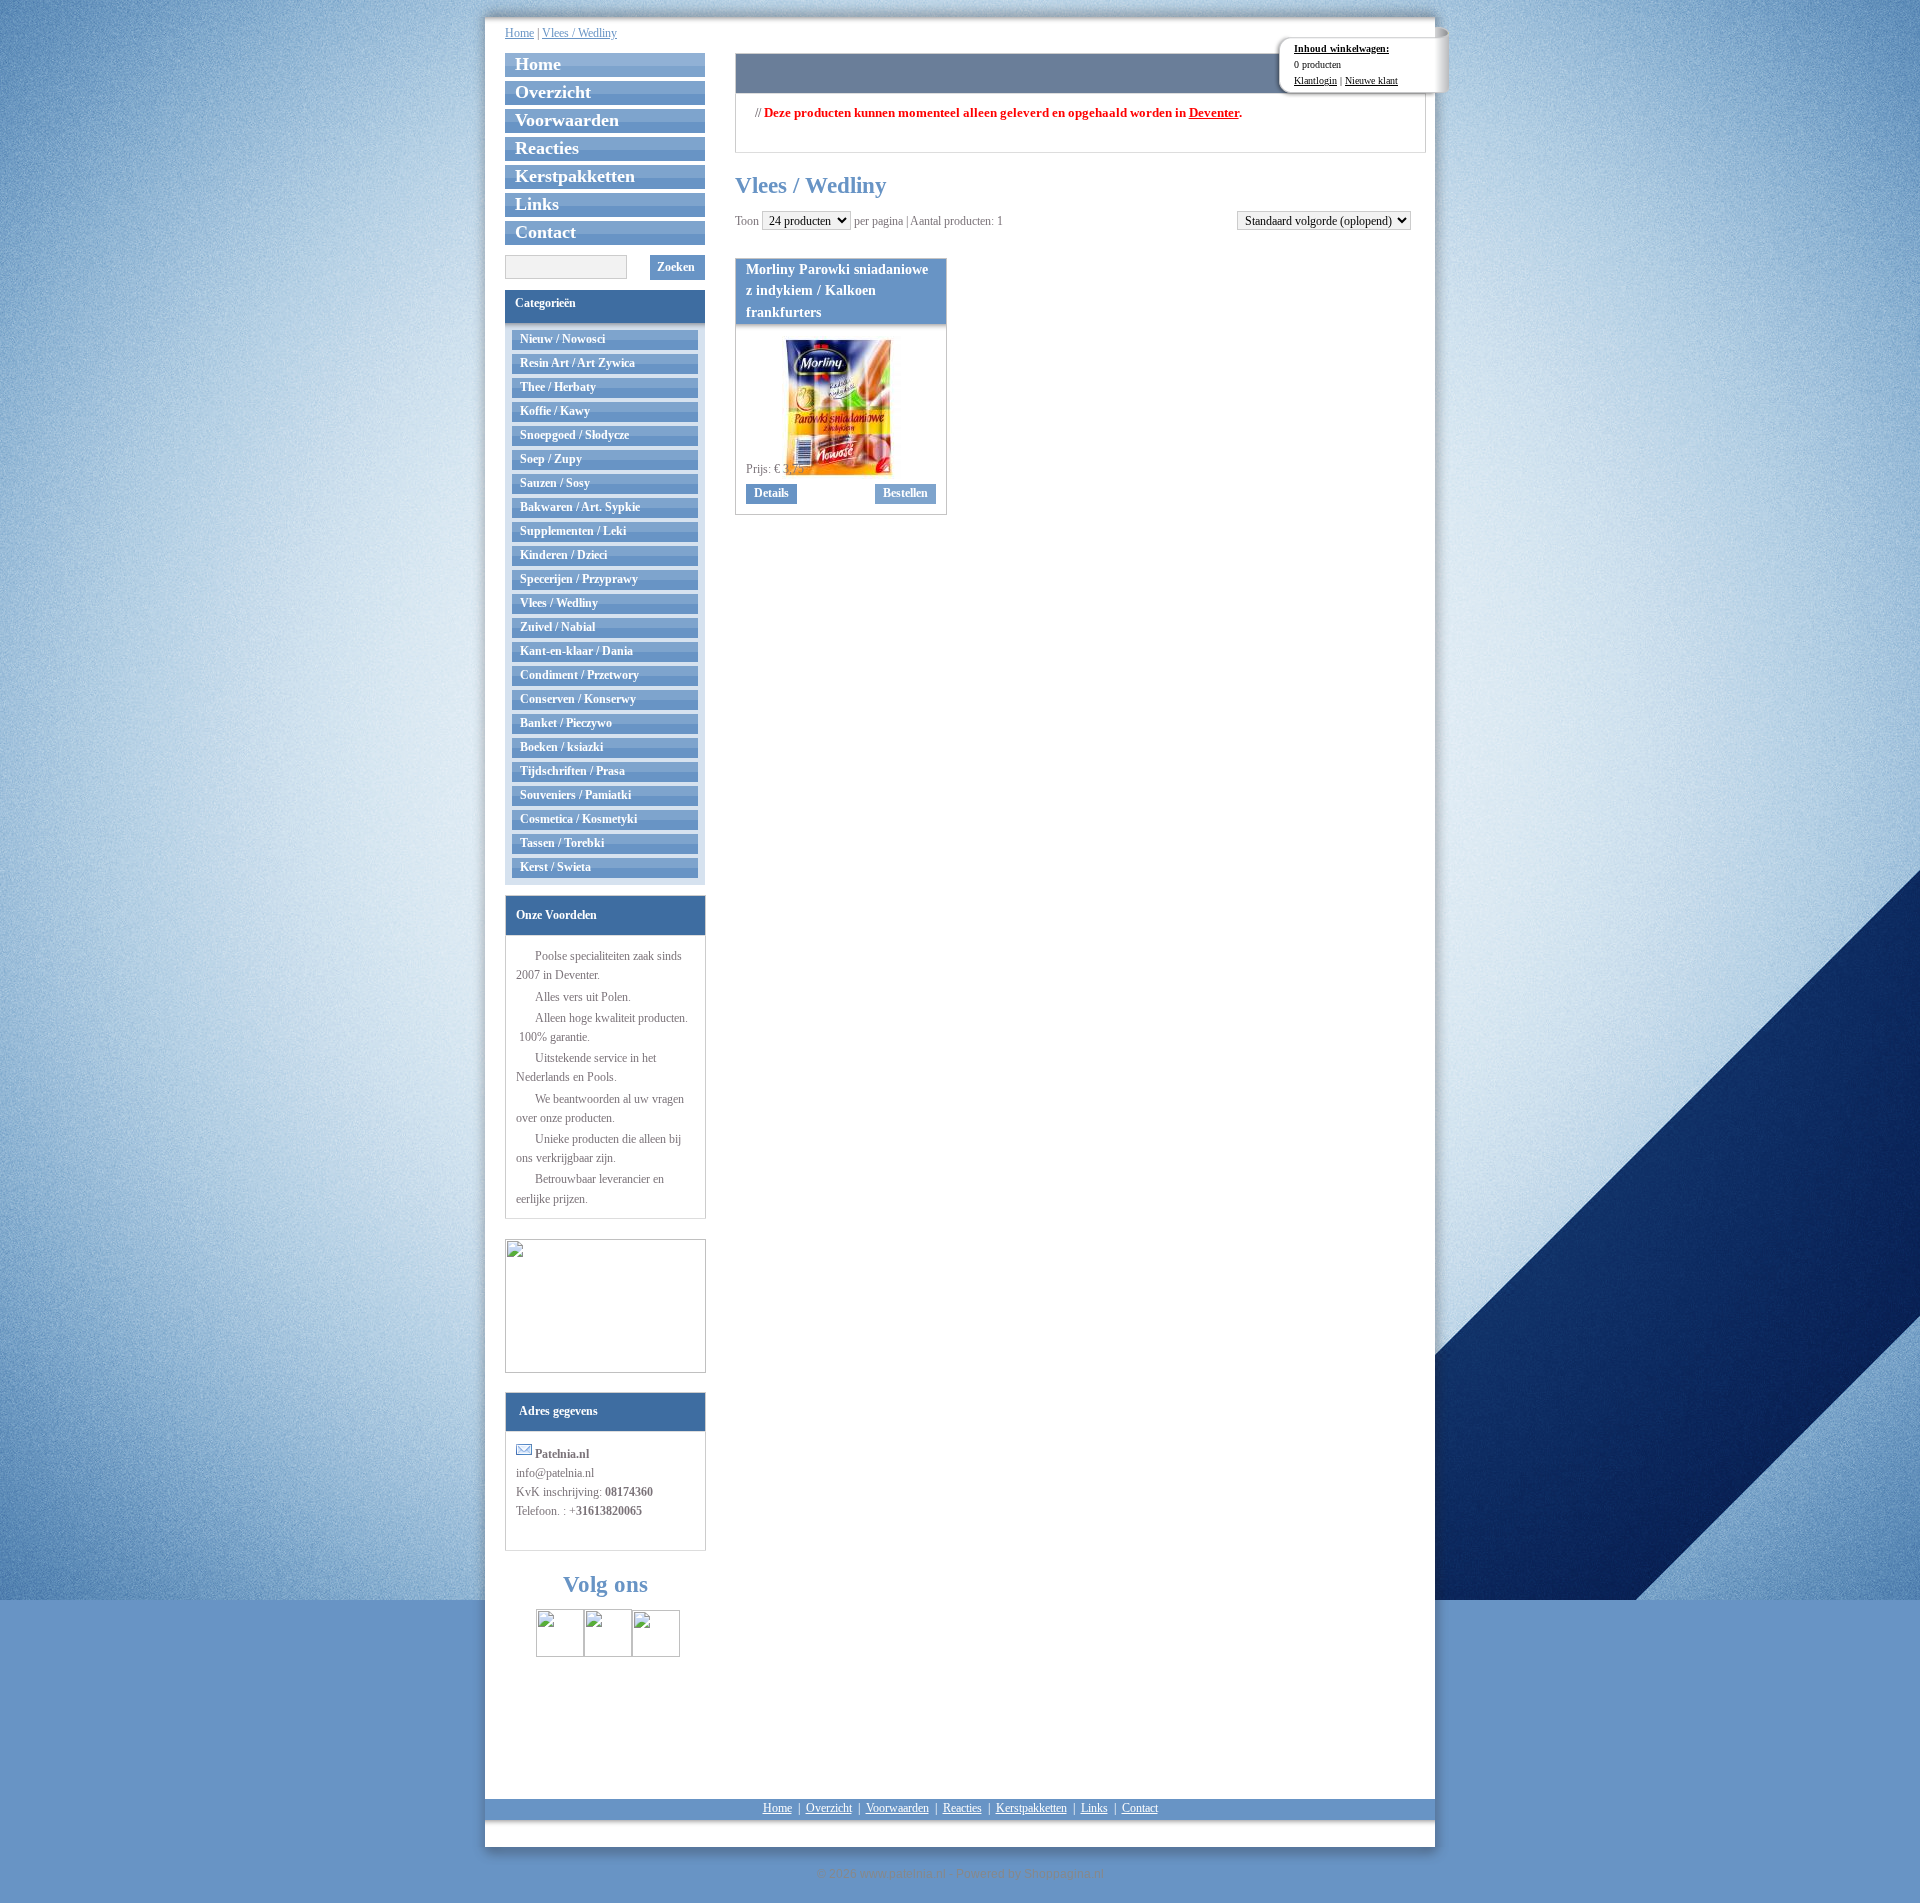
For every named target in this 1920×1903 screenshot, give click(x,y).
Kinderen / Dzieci (563, 555)
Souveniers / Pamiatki (575, 795)
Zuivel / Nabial (557, 627)
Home (519, 33)
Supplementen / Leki (573, 531)
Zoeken (676, 267)
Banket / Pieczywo (566, 723)
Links (537, 204)
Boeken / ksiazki (561, 747)
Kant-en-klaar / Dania (576, 651)
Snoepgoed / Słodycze (574, 435)
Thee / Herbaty (558, 387)
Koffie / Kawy (555, 411)
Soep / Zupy (551, 459)
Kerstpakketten (575, 176)
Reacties (547, 148)
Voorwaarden (567, 120)
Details (771, 493)
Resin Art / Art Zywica (577, 363)
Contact (545, 232)
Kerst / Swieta (555, 867)
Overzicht (553, 92)
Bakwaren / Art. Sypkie (580, 507)
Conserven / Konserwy (578, 699)
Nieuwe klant (1371, 80)
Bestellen (905, 493)
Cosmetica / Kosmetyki (578, 819)
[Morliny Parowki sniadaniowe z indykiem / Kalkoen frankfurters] (841, 473)
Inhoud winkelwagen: (1341, 48)
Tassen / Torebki (562, 843)
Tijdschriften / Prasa (572, 771)
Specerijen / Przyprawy (579, 579)
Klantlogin (1315, 80)
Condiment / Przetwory (579, 675)
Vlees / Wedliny (579, 33)
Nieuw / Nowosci (562, 339)
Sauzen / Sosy (555, 483)
